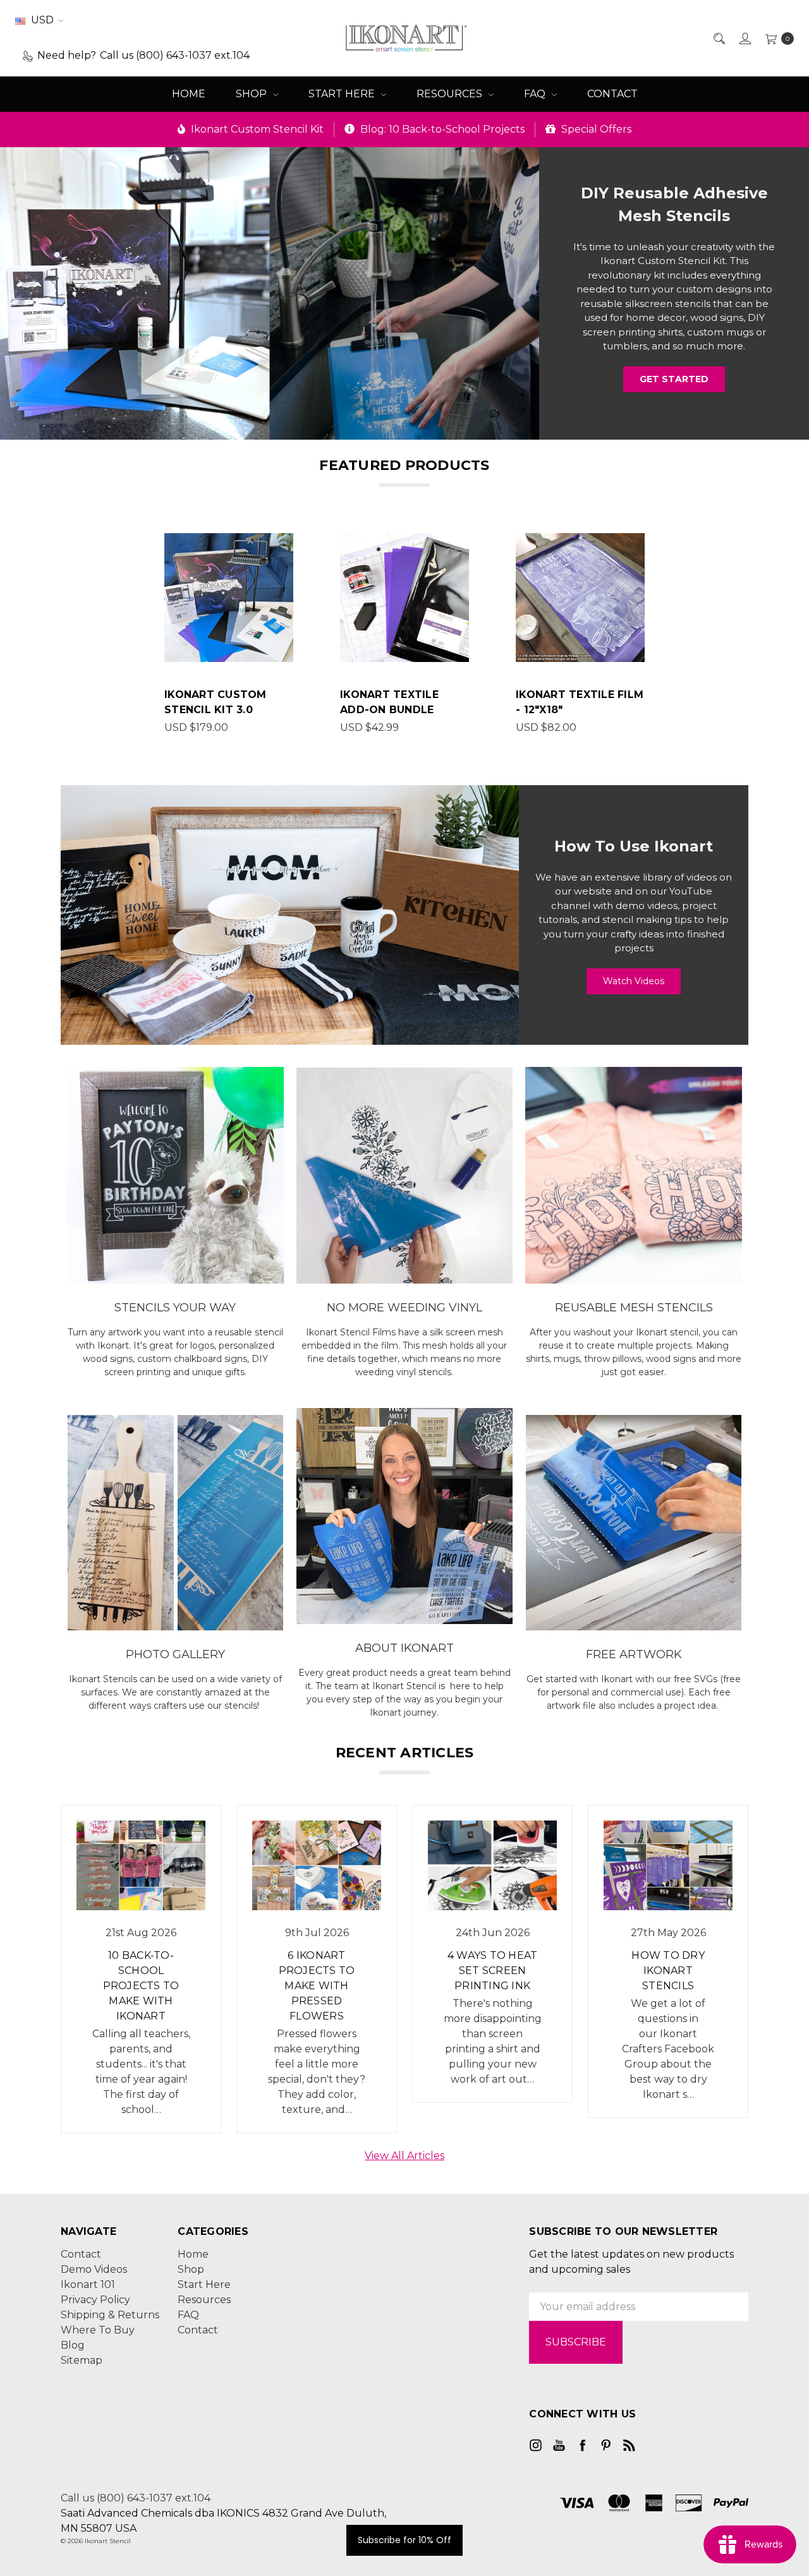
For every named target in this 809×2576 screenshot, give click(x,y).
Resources (451, 94)
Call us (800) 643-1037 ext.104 (136, 2498)
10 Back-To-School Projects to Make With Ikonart (141, 1986)
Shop (252, 94)
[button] (270, 287)
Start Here (343, 94)
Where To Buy (98, 2330)
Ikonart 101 (88, 2284)
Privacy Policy (95, 2300)
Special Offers (595, 129)
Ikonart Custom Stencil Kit (256, 129)
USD (42, 20)
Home (189, 94)
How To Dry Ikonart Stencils (668, 1971)
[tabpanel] (229, 634)
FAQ (536, 94)
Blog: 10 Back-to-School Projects (441, 129)
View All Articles (404, 2156)
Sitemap (82, 2360)
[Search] (718, 38)
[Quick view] (286, 541)
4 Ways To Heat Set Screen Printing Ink (493, 1971)
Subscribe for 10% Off (404, 2540)
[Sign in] (744, 38)
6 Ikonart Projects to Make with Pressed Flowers (317, 1986)
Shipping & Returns (110, 2315)
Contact (612, 94)
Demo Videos (94, 2269)
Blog (73, 2345)
